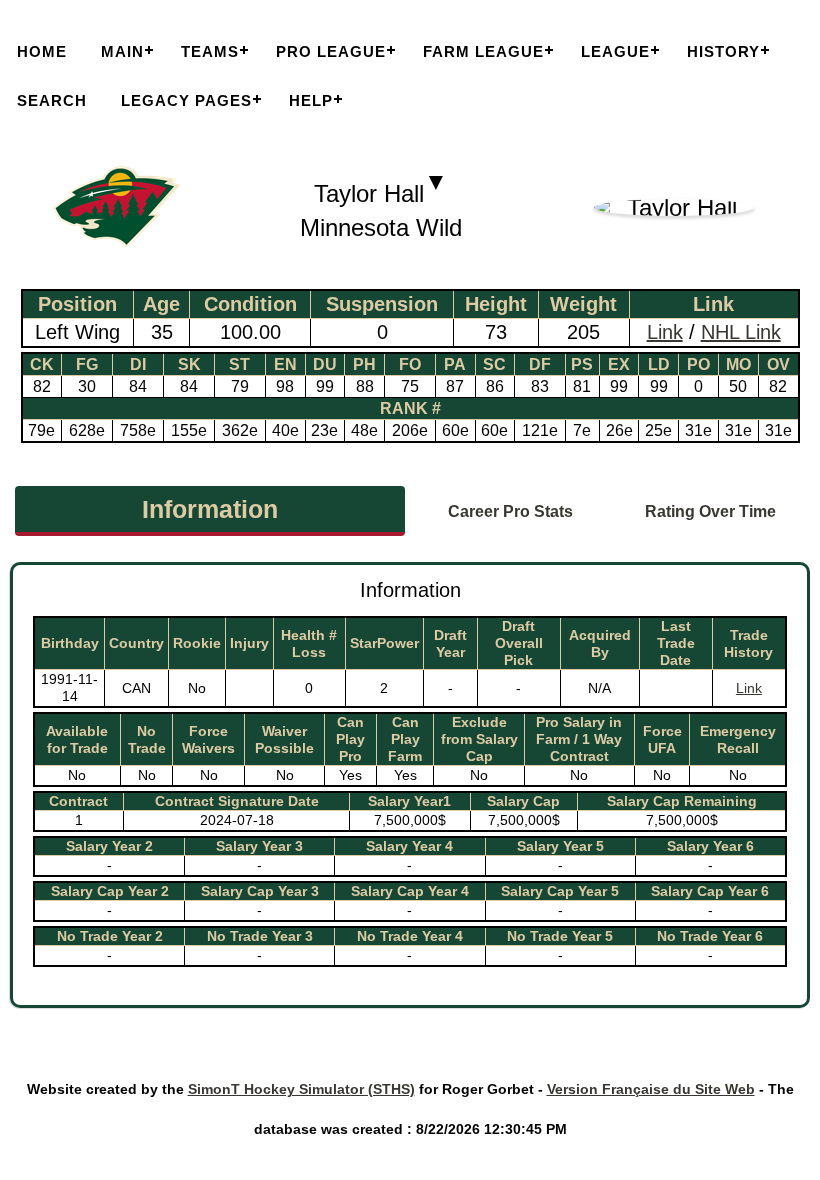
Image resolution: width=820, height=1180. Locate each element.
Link (665, 332)
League (615, 51)
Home (42, 51)
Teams (210, 51)
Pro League (331, 51)
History (723, 51)
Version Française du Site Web (651, 1089)
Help (311, 100)
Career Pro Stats (510, 511)
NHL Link (741, 332)
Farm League (483, 51)
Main (122, 51)
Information (210, 509)
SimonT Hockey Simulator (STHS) (301, 1089)
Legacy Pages (186, 100)
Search (52, 100)
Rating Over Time (710, 511)
